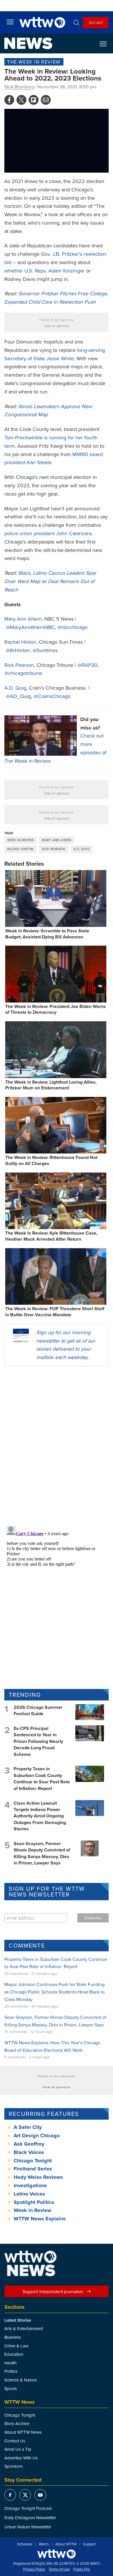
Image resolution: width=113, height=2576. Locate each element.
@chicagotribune (23, 673)
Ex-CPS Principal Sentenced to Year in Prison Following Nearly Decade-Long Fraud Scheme (38, 1741)
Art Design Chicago (37, 2136)
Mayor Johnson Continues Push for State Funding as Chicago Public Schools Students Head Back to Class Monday (54, 1992)
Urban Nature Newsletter (28, 2527)
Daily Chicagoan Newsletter (30, 2518)
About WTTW (66, 2544)
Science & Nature (21, 2380)
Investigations (30, 2185)
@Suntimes (45, 650)
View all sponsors (57, 326)
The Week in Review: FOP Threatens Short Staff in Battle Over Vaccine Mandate (55, 1312)
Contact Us (15, 2441)
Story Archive (17, 2423)
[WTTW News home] (28, 43)
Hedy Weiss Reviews (38, 2177)
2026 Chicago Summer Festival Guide (38, 1710)
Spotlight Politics (34, 2202)
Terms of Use (59, 2569)
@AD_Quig (18, 696)
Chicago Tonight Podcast (28, 2508)
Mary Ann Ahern (23, 619)
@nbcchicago (72, 627)
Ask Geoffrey (29, 2144)
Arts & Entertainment (24, 2328)
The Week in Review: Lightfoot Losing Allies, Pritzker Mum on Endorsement (51, 1085)
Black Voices (29, 2152)
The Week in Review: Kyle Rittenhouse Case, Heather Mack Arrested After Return (51, 1236)
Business (13, 2337)
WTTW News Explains (40, 2219)
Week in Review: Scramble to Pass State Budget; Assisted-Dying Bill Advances (47, 934)
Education (14, 2354)
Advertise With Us (21, 2458)
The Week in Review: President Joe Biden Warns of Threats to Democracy (56, 1009)
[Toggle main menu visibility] (10, 22)
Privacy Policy (34, 2569)
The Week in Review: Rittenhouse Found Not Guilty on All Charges (51, 1160)
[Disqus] (57, 1446)
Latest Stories (18, 2320)
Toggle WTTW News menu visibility (106, 44)
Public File (82, 2569)
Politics (11, 2371)
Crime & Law (16, 2346)
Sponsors (13, 2466)
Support (90, 2544)
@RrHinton (18, 650)
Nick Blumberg (19, 87)
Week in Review (32, 2210)
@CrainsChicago (52, 696)
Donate (96, 22)
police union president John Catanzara (48, 533)
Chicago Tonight (33, 2161)
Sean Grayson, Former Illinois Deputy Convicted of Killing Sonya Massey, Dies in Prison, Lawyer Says (42, 1853)
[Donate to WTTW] (57, 2554)
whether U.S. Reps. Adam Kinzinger (44, 271)
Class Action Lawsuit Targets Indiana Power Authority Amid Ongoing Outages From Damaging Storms (40, 1816)
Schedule (25, 2544)
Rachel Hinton (20, 642)
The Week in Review (34, 62)
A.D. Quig (15, 688)
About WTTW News (23, 2432)
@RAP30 (87, 665)
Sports (11, 2389)
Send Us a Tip (18, 2449)
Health (10, 2363)
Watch (44, 2544)
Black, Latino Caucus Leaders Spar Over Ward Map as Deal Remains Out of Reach (50, 581)
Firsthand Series (33, 2169)
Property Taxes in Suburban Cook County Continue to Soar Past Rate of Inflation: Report (42, 1778)
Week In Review (20, 840)
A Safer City (28, 2127)
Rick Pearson (19, 665)
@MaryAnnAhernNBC (30, 627)
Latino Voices (29, 2194)
